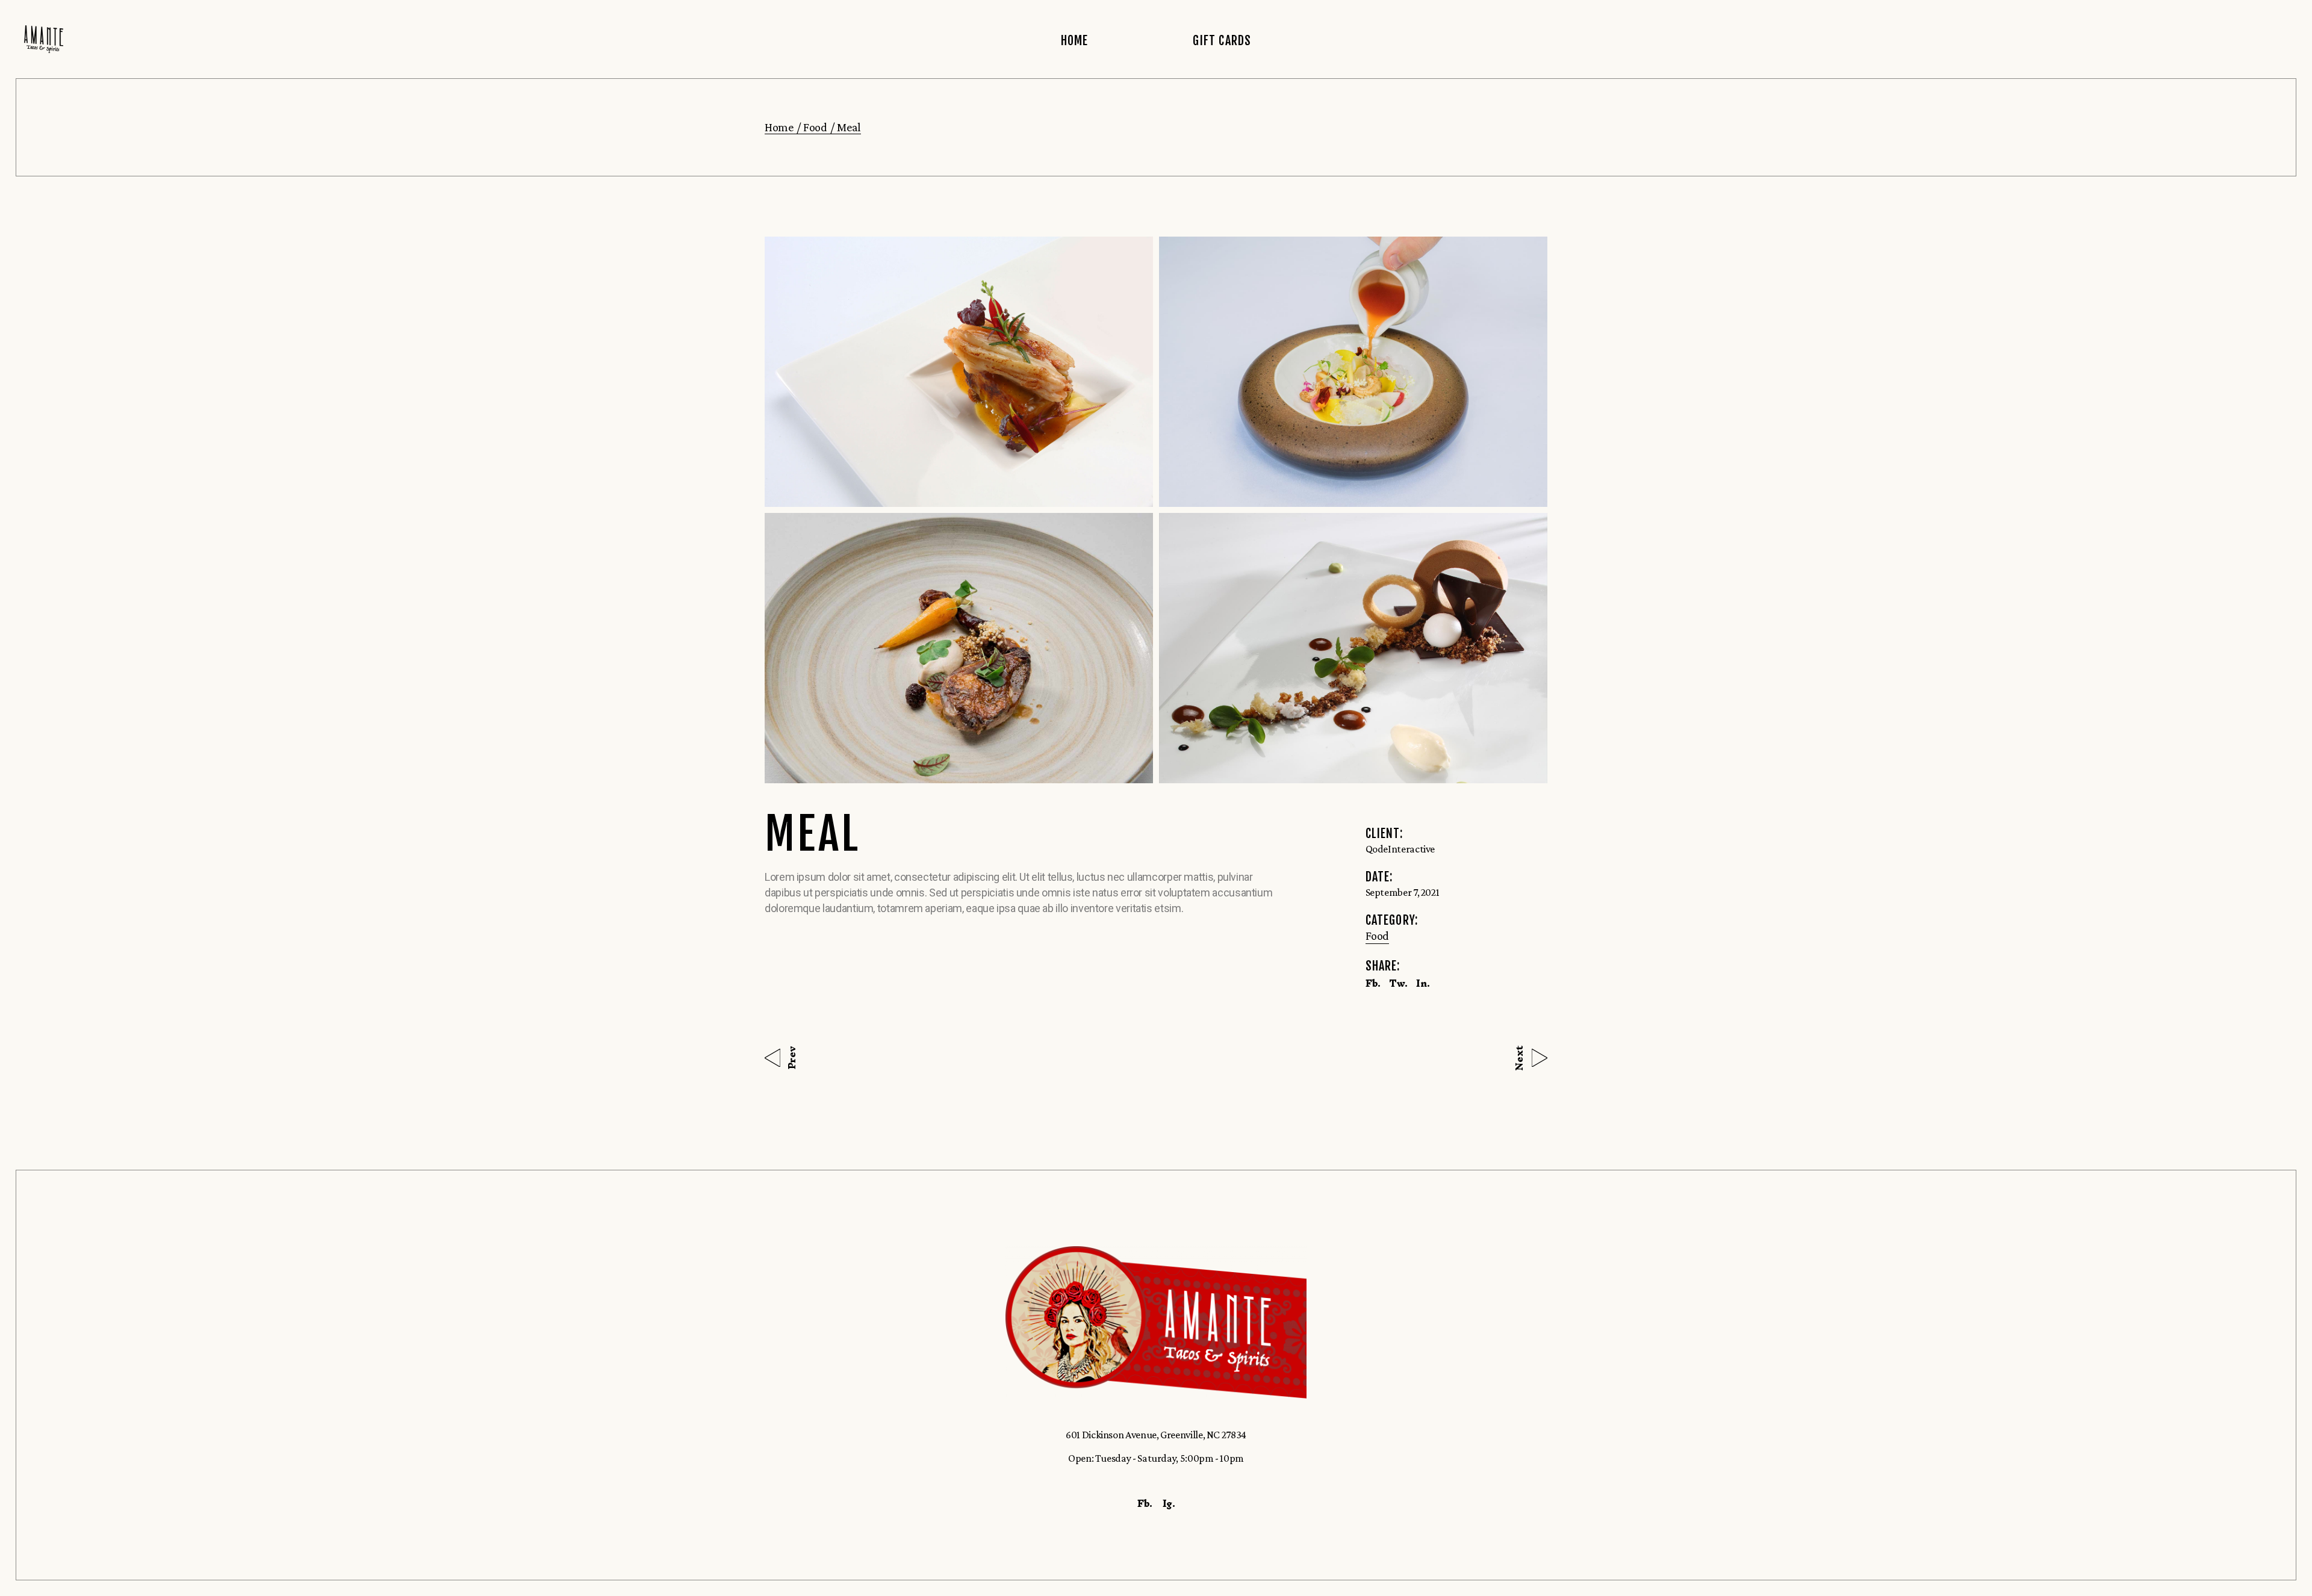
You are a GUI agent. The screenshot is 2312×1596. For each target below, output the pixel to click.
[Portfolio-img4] (1353, 648)
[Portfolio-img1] (959, 372)
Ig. (1169, 1503)
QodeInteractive (1400, 849)
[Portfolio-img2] (1353, 372)
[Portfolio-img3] (959, 648)
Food (1378, 936)
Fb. (1145, 1503)
